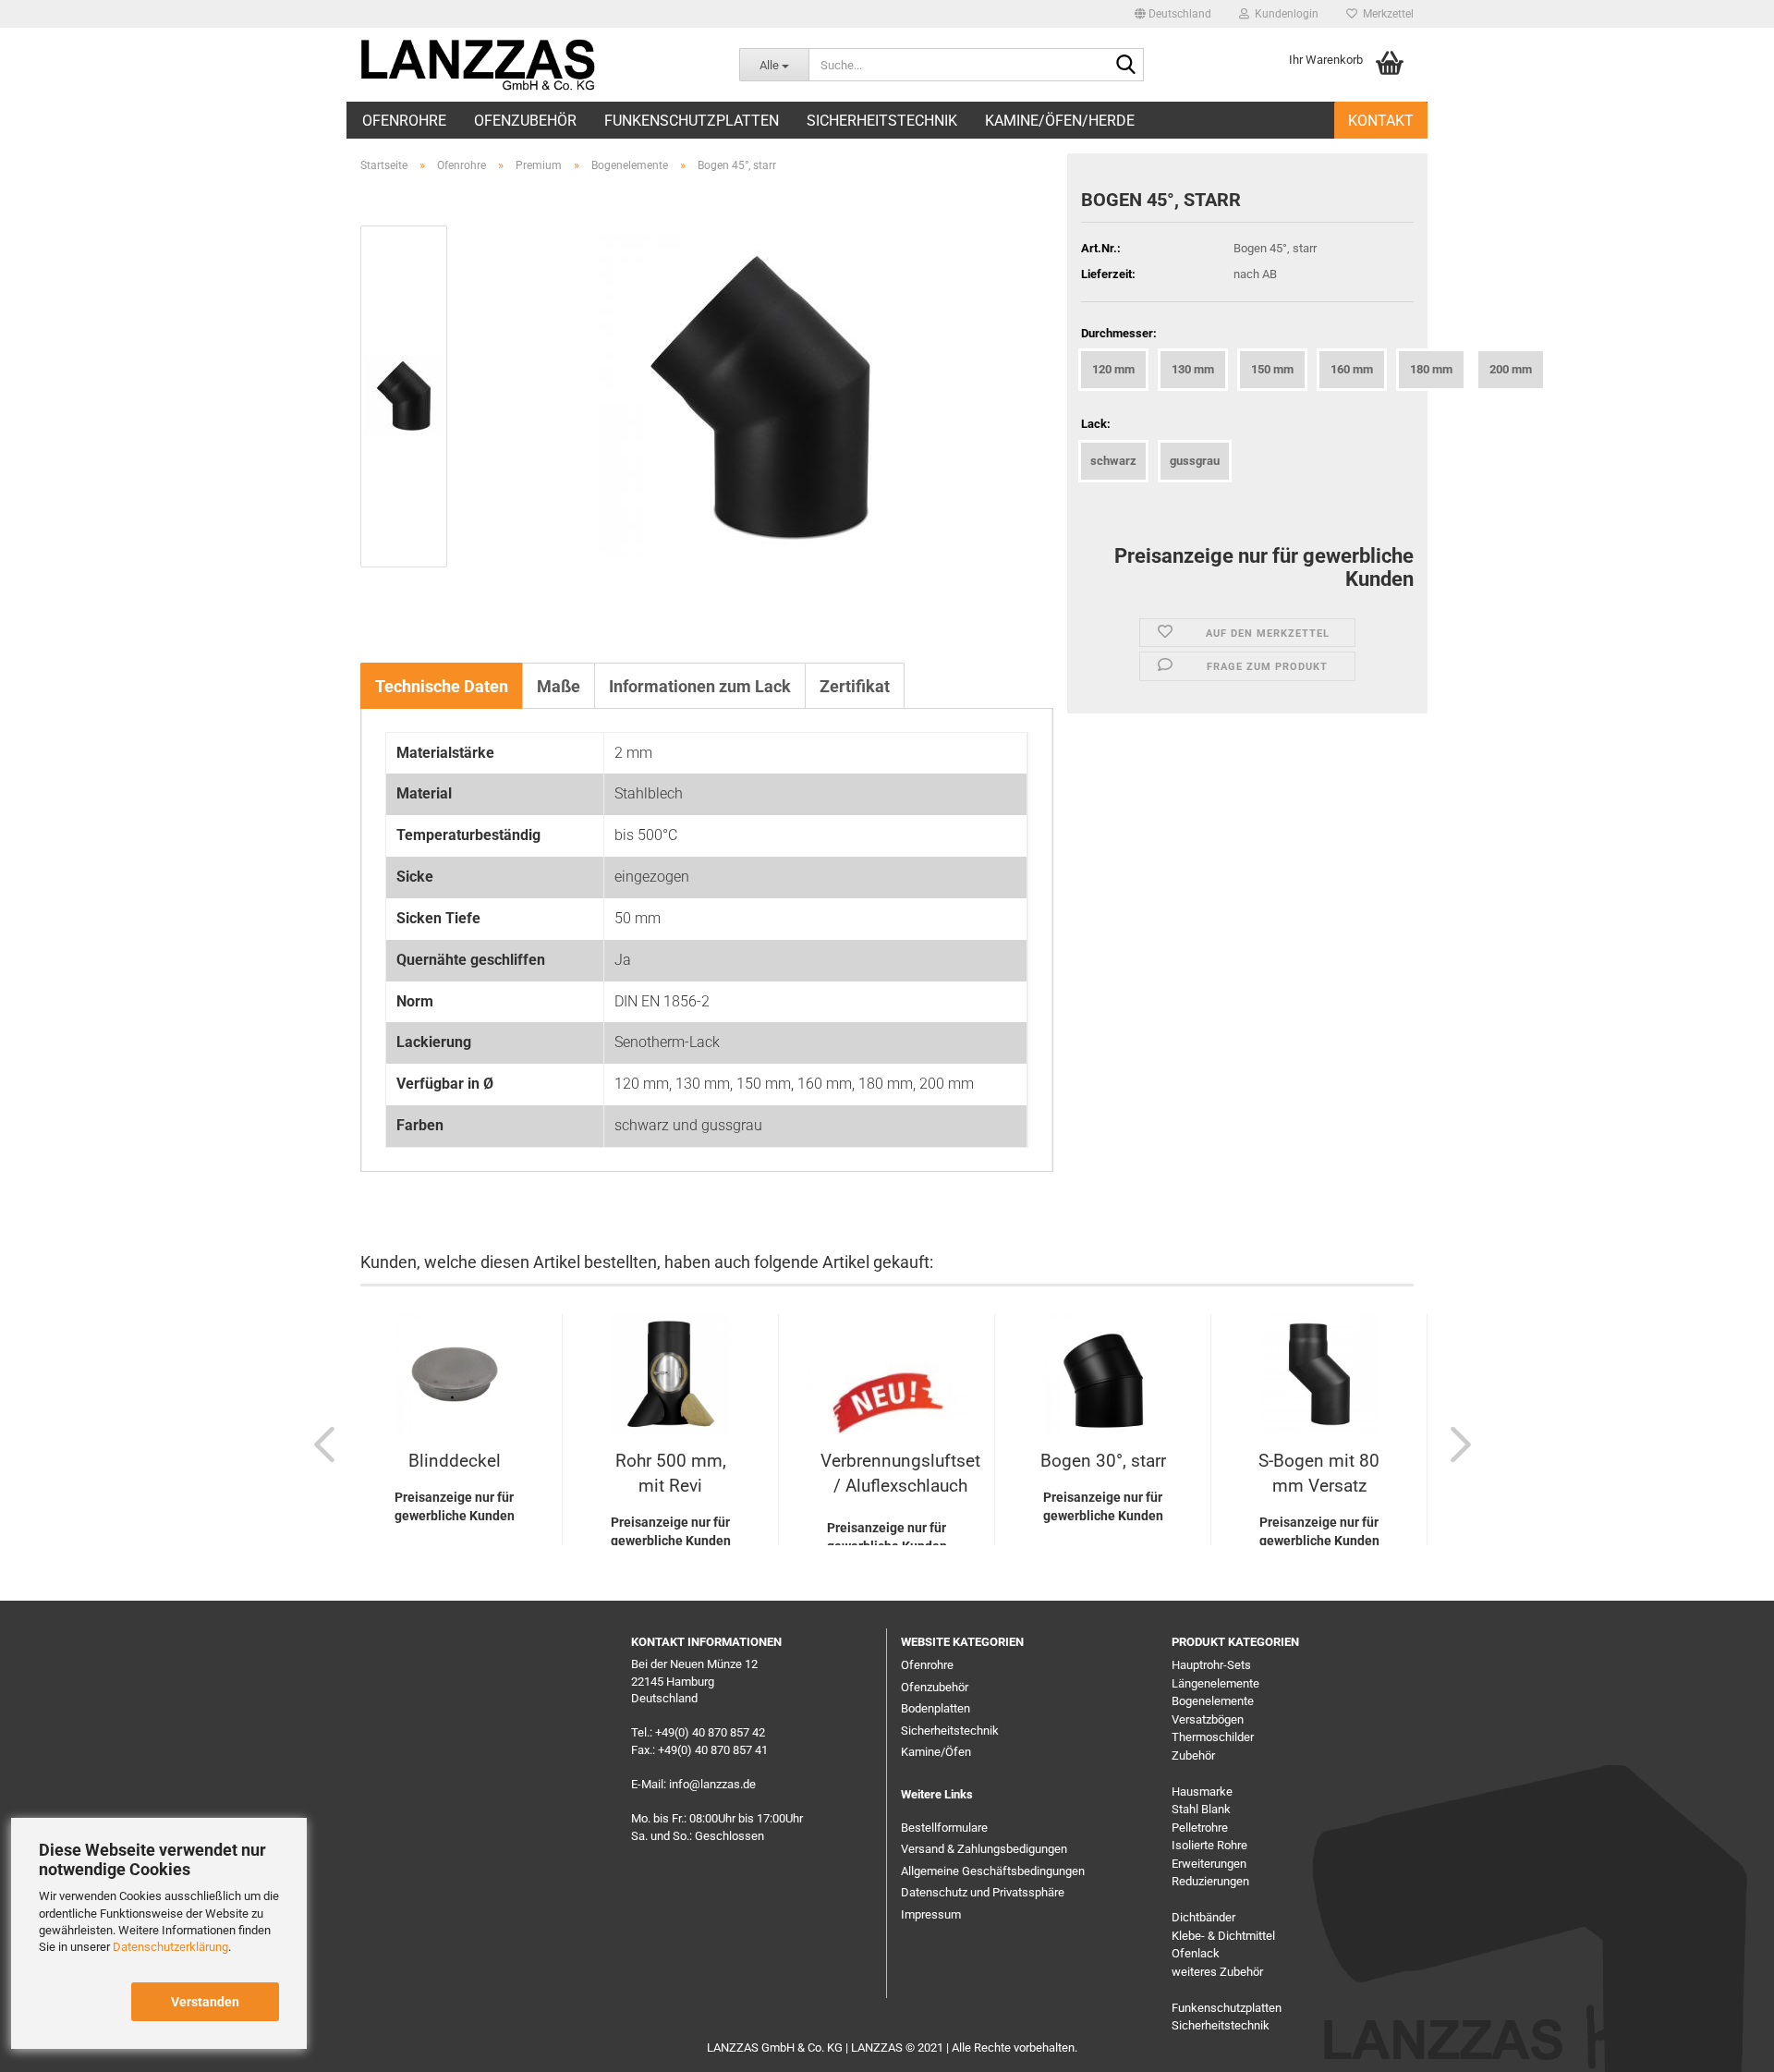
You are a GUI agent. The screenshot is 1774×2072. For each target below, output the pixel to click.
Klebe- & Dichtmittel (1223, 1936)
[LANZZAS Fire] (482, 65)
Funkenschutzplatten (692, 121)
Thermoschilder (1213, 1737)
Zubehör (1193, 1755)
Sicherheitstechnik (882, 121)
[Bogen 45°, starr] (760, 395)
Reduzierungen (1210, 1881)
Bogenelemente (1213, 1701)
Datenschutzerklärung (170, 1947)
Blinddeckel (455, 1461)
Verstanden (205, 2002)
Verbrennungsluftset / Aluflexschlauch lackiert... (900, 1477)
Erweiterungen (1209, 1864)
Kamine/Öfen (936, 1752)
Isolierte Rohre (1209, 1845)
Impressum (931, 1914)
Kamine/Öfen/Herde (1060, 121)
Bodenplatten (936, 1708)
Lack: (1096, 424)
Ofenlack (1196, 1953)
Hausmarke (1202, 1792)
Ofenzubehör (525, 121)
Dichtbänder (1203, 1917)
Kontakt (1381, 121)
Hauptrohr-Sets (1211, 1665)
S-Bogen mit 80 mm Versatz (1319, 1473)
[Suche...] (1126, 66)
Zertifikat (855, 686)
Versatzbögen (1208, 1719)
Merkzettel (1385, 14)
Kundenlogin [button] (1284, 14)
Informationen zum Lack (700, 686)
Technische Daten (442, 686)
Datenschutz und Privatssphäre (983, 1892)
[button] (1173, 14)
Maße (559, 686)
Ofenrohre (404, 121)
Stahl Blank (1201, 1809)
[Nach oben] (1723, 2044)
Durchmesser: (1119, 333)
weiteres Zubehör (1217, 1972)
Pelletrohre (1200, 1828)
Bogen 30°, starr (1103, 1461)
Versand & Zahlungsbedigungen (984, 1849)
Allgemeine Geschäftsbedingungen (993, 1871)
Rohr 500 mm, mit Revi (671, 1473)
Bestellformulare (944, 1828)
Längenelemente (1215, 1683)
